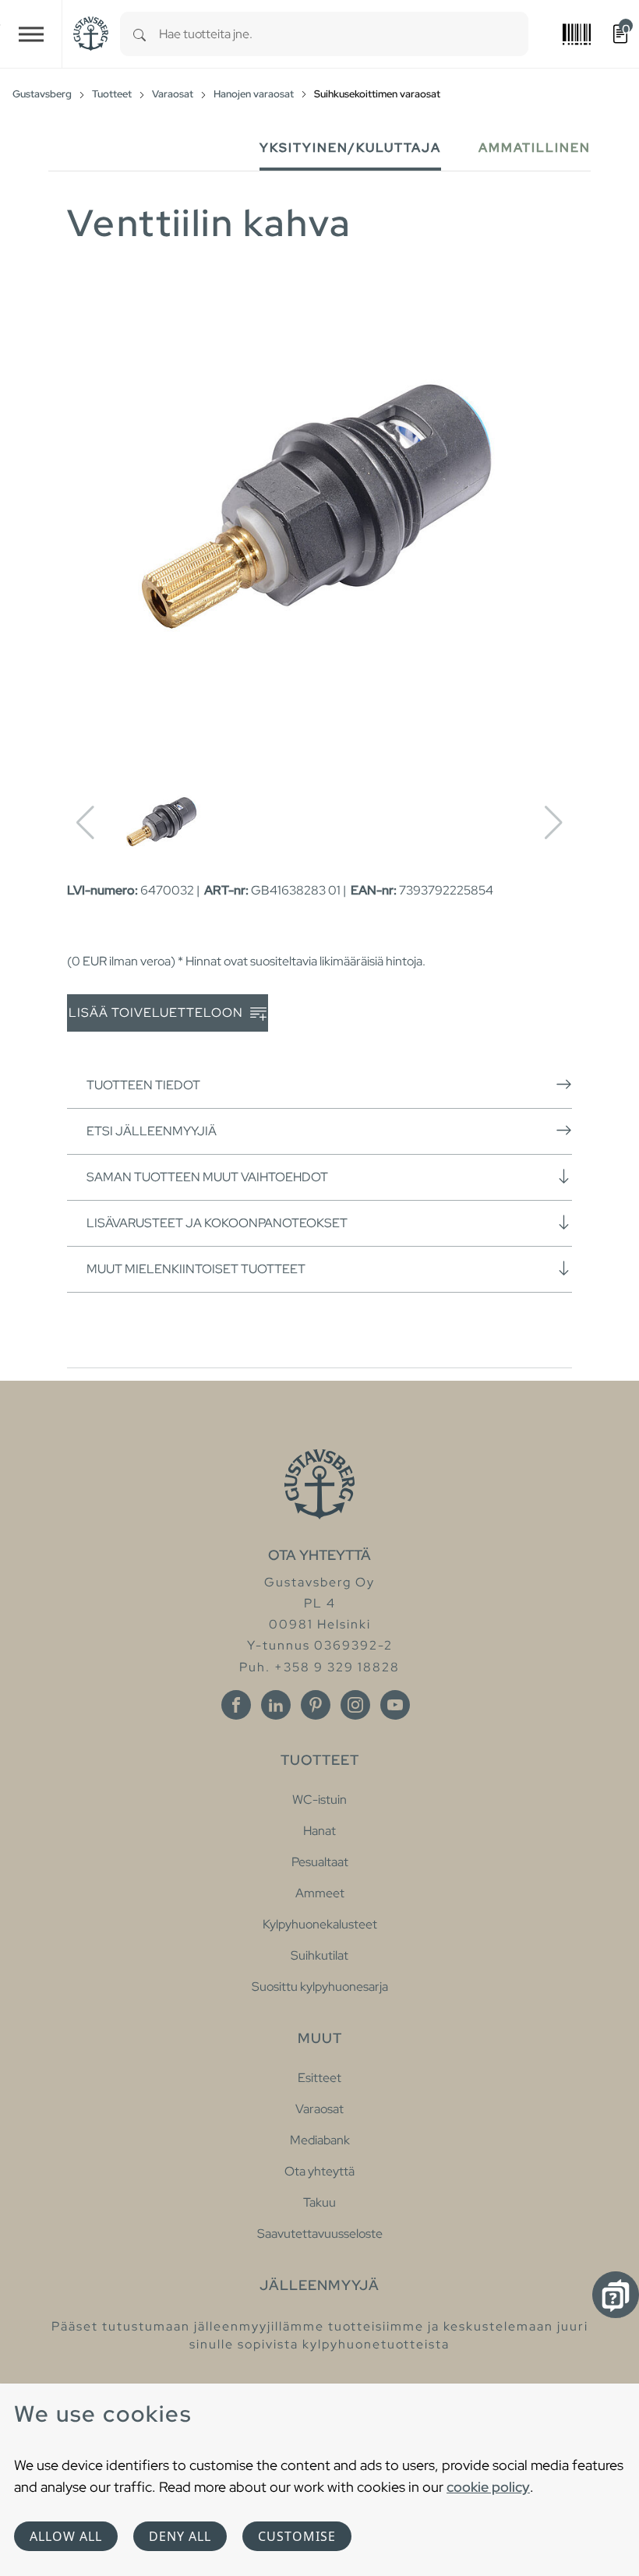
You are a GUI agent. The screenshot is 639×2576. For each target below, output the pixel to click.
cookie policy (488, 2487)
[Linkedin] (276, 1705)
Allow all (66, 2536)
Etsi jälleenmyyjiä (152, 1131)
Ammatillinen (535, 148)
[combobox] (344, 34)
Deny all (180, 2536)
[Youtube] (395, 1705)
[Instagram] (355, 1705)
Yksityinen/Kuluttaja (350, 148)
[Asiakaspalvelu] (616, 2295)
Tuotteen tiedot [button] (143, 1085)
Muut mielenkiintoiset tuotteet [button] (196, 1269)
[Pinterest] (316, 1705)
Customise (297, 2536)
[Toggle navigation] (31, 34)
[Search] (139, 34)
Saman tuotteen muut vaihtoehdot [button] (207, 1177)
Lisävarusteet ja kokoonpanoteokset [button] (217, 1223)
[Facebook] (236, 1705)
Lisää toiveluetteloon (157, 1013)
